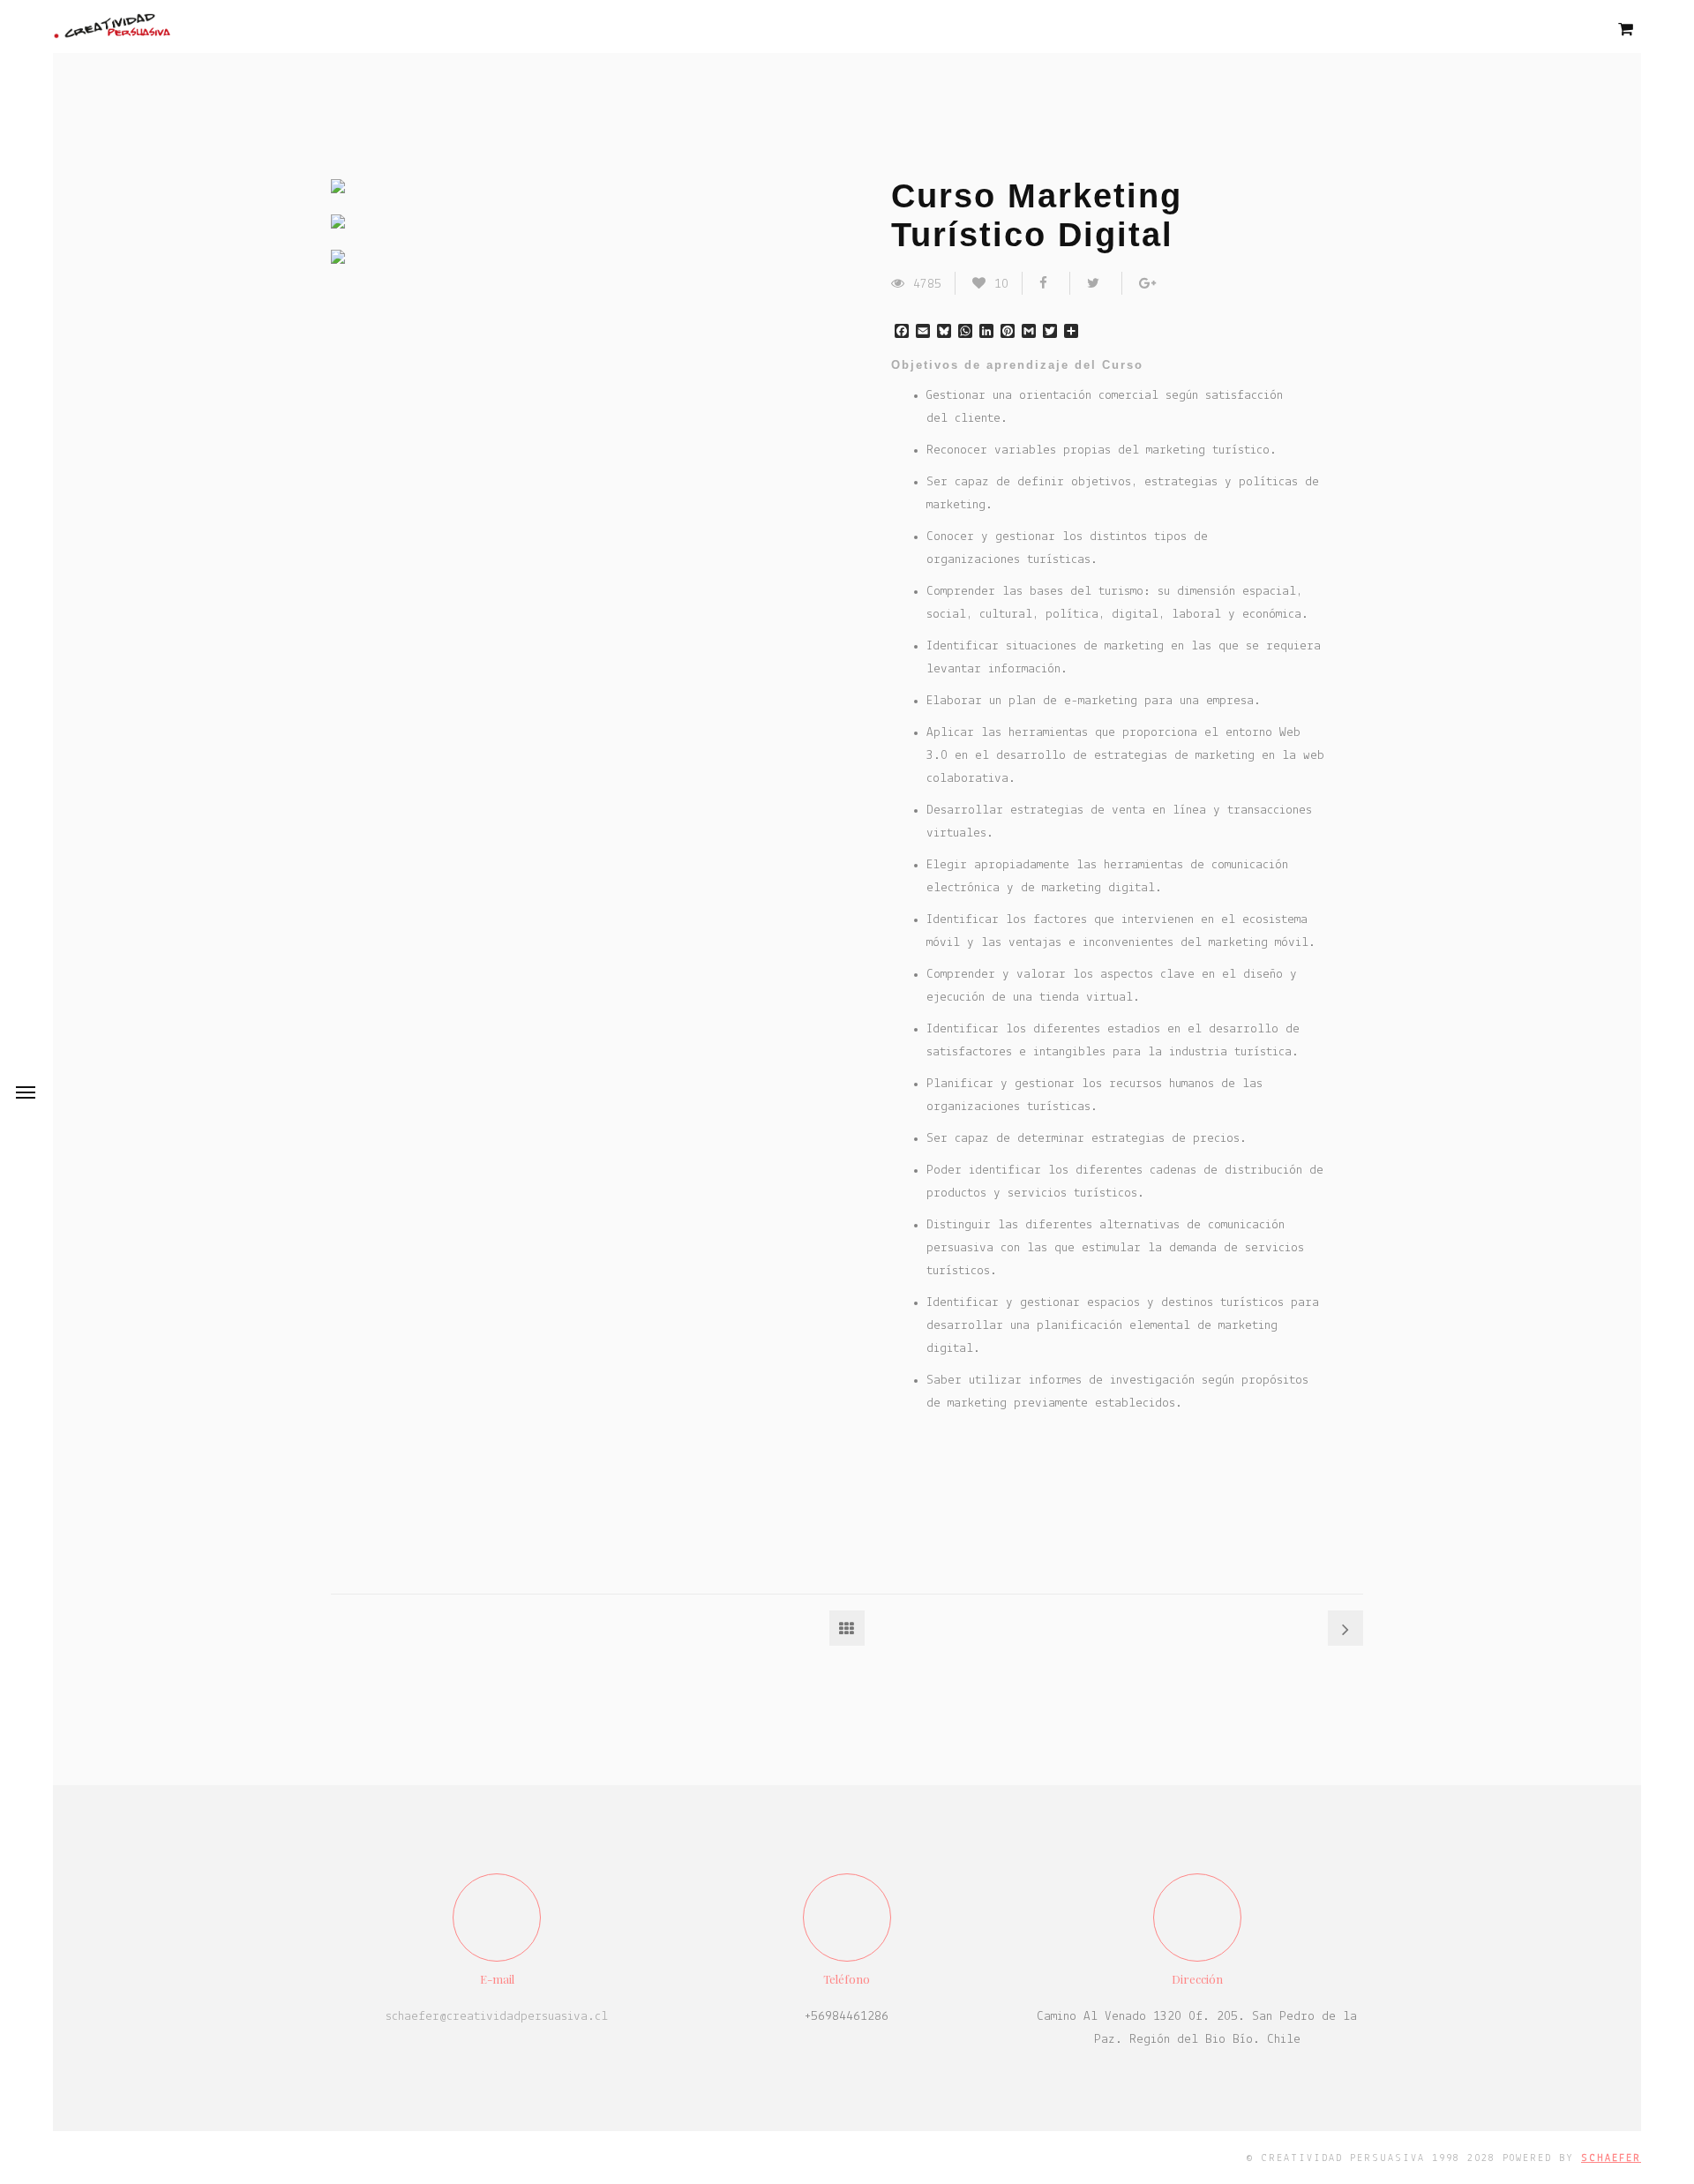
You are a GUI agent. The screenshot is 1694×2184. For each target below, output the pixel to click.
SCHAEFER (1611, 2158)
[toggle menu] (26, 1092)
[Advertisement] (1032, 1492)
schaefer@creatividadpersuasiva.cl (497, 2017)
